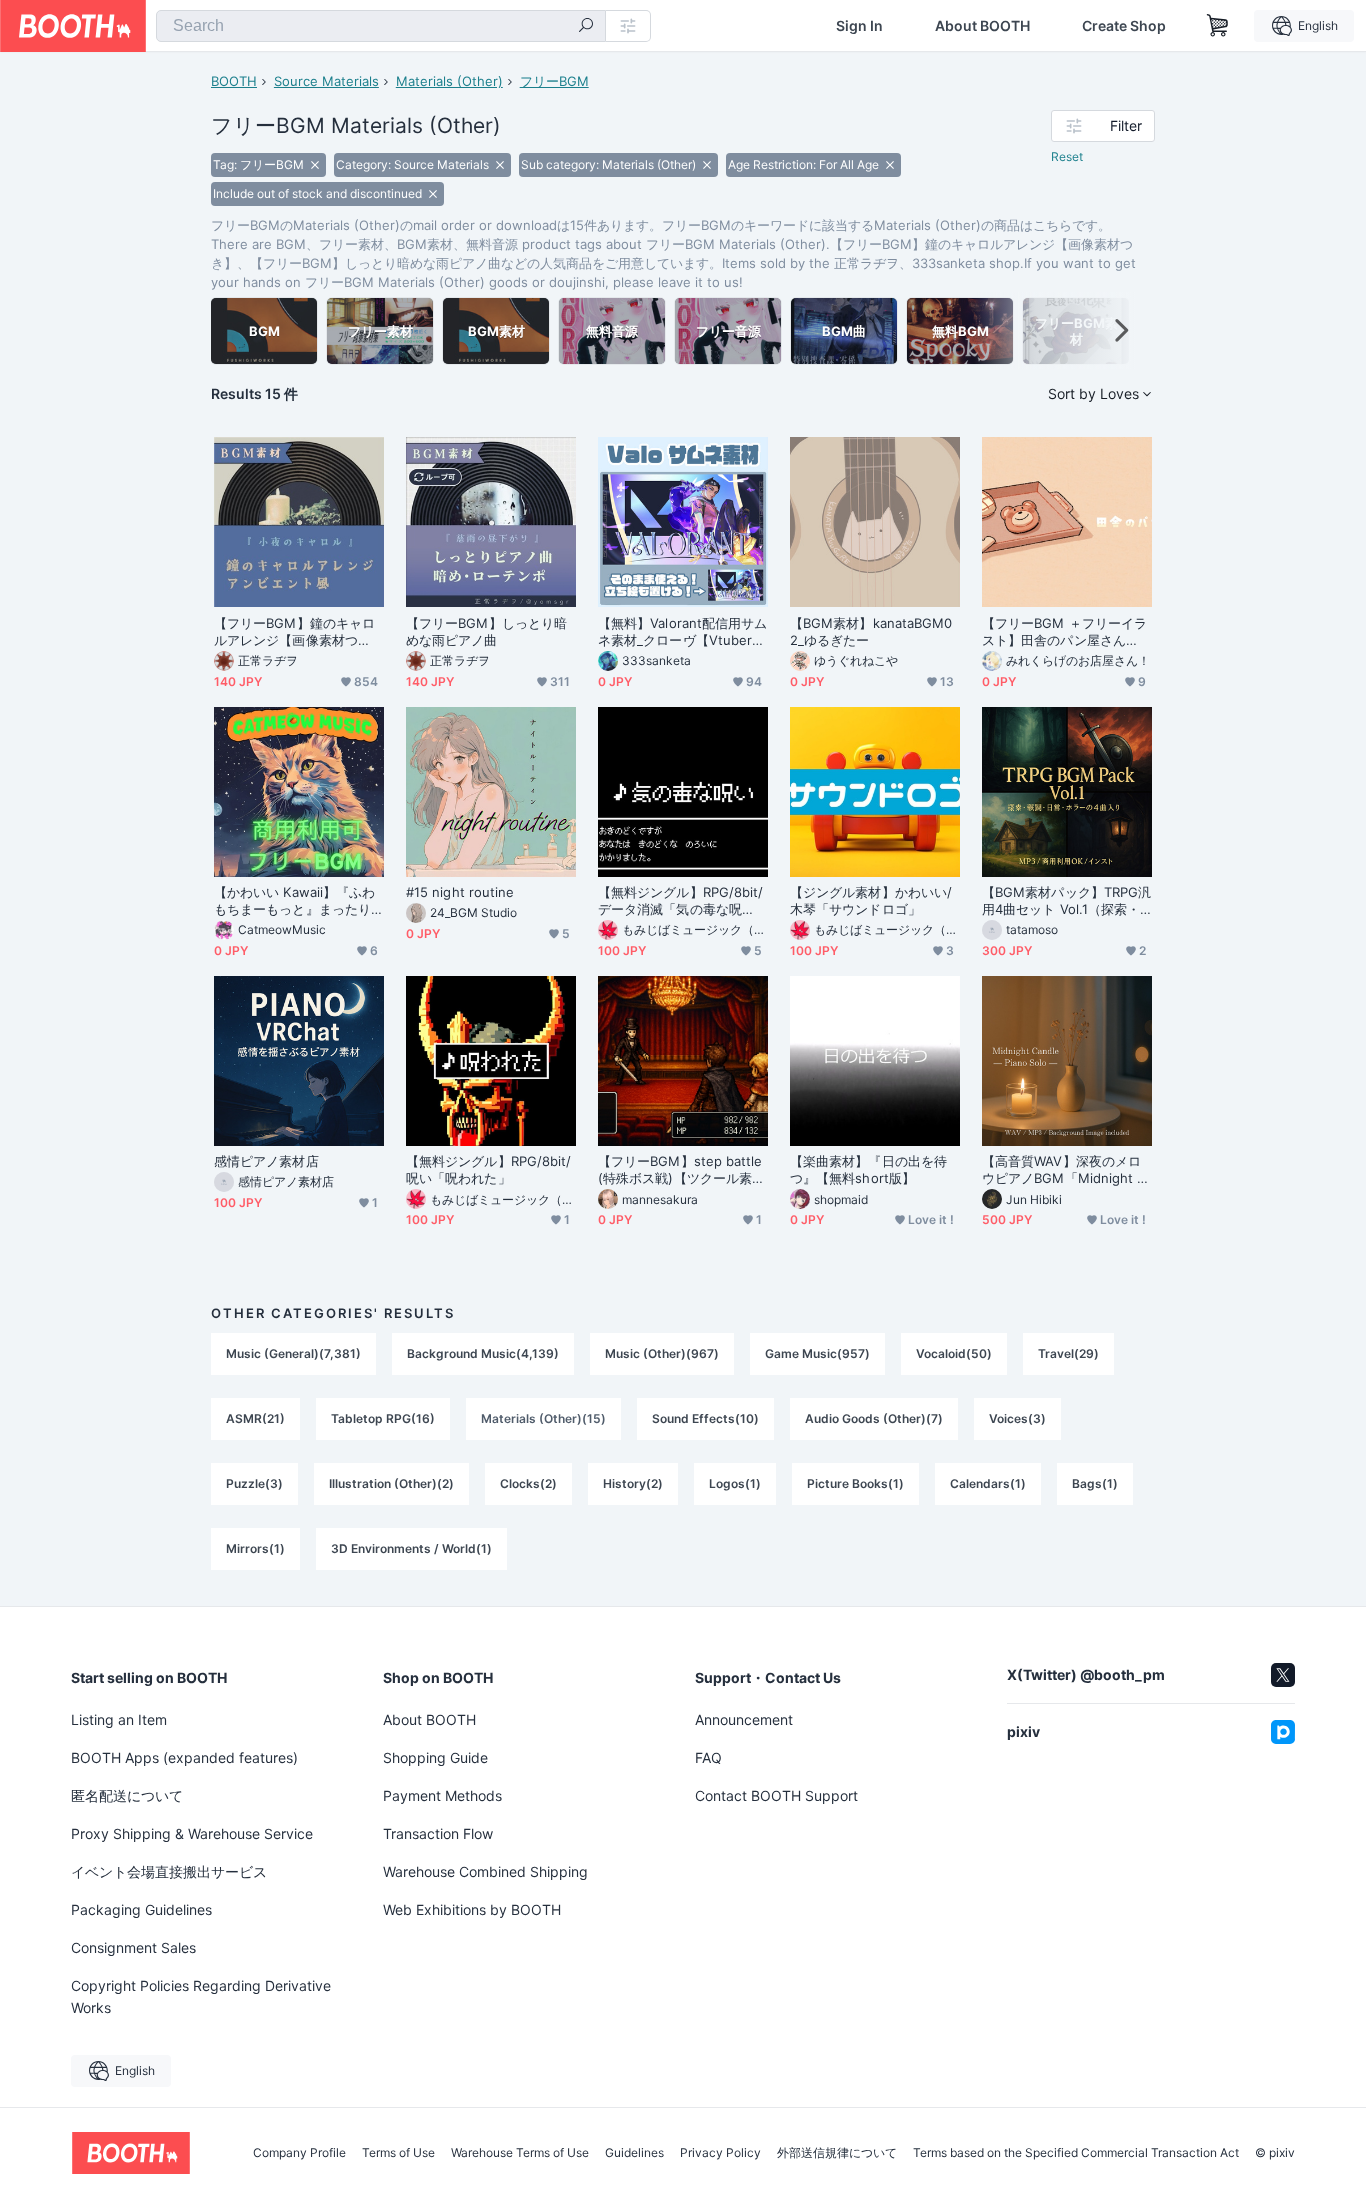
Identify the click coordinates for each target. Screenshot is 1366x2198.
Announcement (744, 1719)
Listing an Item (119, 1719)
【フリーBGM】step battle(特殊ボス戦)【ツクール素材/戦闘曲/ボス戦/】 (680, 1170)
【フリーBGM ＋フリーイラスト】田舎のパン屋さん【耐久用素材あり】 (1064, 632)
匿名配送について (127, 1795)
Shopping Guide (435, 1757)
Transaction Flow (438, 1833)
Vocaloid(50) (954, 1353)
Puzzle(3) (254, 1483)
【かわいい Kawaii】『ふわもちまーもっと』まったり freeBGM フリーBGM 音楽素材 (299, 901)
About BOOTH (982, 26)
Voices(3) (1017, 1418)
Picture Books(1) (855, 1483)
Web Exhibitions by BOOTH (472, 1909)
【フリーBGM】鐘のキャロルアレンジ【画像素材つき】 (294, 632)
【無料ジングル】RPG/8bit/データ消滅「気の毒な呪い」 (680, 901)
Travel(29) (1068, 1353)
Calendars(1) (988, 1483)
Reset (1067, 156)
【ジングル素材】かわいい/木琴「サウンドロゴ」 (871, 900)
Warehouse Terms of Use (520, 2153)
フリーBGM (554, 81)
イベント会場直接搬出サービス (169, 1871)
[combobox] (381, 26)
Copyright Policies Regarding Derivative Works (201, 1996)
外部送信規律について (837, 2153)
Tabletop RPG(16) (383, 1418)
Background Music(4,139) (483, 1353)
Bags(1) (1095, 1483)
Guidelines (634, 2153)
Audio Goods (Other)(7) (874, 1418)
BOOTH (234, 81)
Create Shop (1124, 26)
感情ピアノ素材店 (266, 1161)
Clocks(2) (528, 1483)
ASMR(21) (255, 1418)
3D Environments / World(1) (411, 1548)
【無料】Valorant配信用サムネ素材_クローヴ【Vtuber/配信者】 (682, 632)
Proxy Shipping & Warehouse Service (192, 1833)
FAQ (708, 1757)
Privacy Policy (720, 2153)
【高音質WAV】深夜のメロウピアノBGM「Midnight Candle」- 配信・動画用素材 (1064, 1170)
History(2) (633, 1483)
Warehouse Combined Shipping (485, 1871)
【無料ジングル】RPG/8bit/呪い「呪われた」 (488, 1169)
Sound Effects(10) (705, 1418)
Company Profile (299, 2153)
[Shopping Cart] (1218, 26)
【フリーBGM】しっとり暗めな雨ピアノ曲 (486, 631)
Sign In (859, 26)
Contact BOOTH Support (776, 1795)
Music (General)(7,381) (293, 1353)
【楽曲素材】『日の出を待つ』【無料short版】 (868, 1169)
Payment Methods (442, 1795)
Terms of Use (398, 2153)
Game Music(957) (817, 1353)
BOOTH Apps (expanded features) (184, 1757)
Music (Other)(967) (662, 1353)
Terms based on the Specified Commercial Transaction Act (1076, 2153)
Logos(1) (735, 1483)
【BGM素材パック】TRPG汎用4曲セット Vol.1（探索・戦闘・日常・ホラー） (1066, 901)
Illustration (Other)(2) (391, 1483)
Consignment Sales (133, 1947)
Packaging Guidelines (141, 1909)
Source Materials (326, 81)
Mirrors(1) (255, 1548)
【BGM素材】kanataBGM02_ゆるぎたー (871, 631)
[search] (586, 27)
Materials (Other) (449, 81)
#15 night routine (460, 892)
